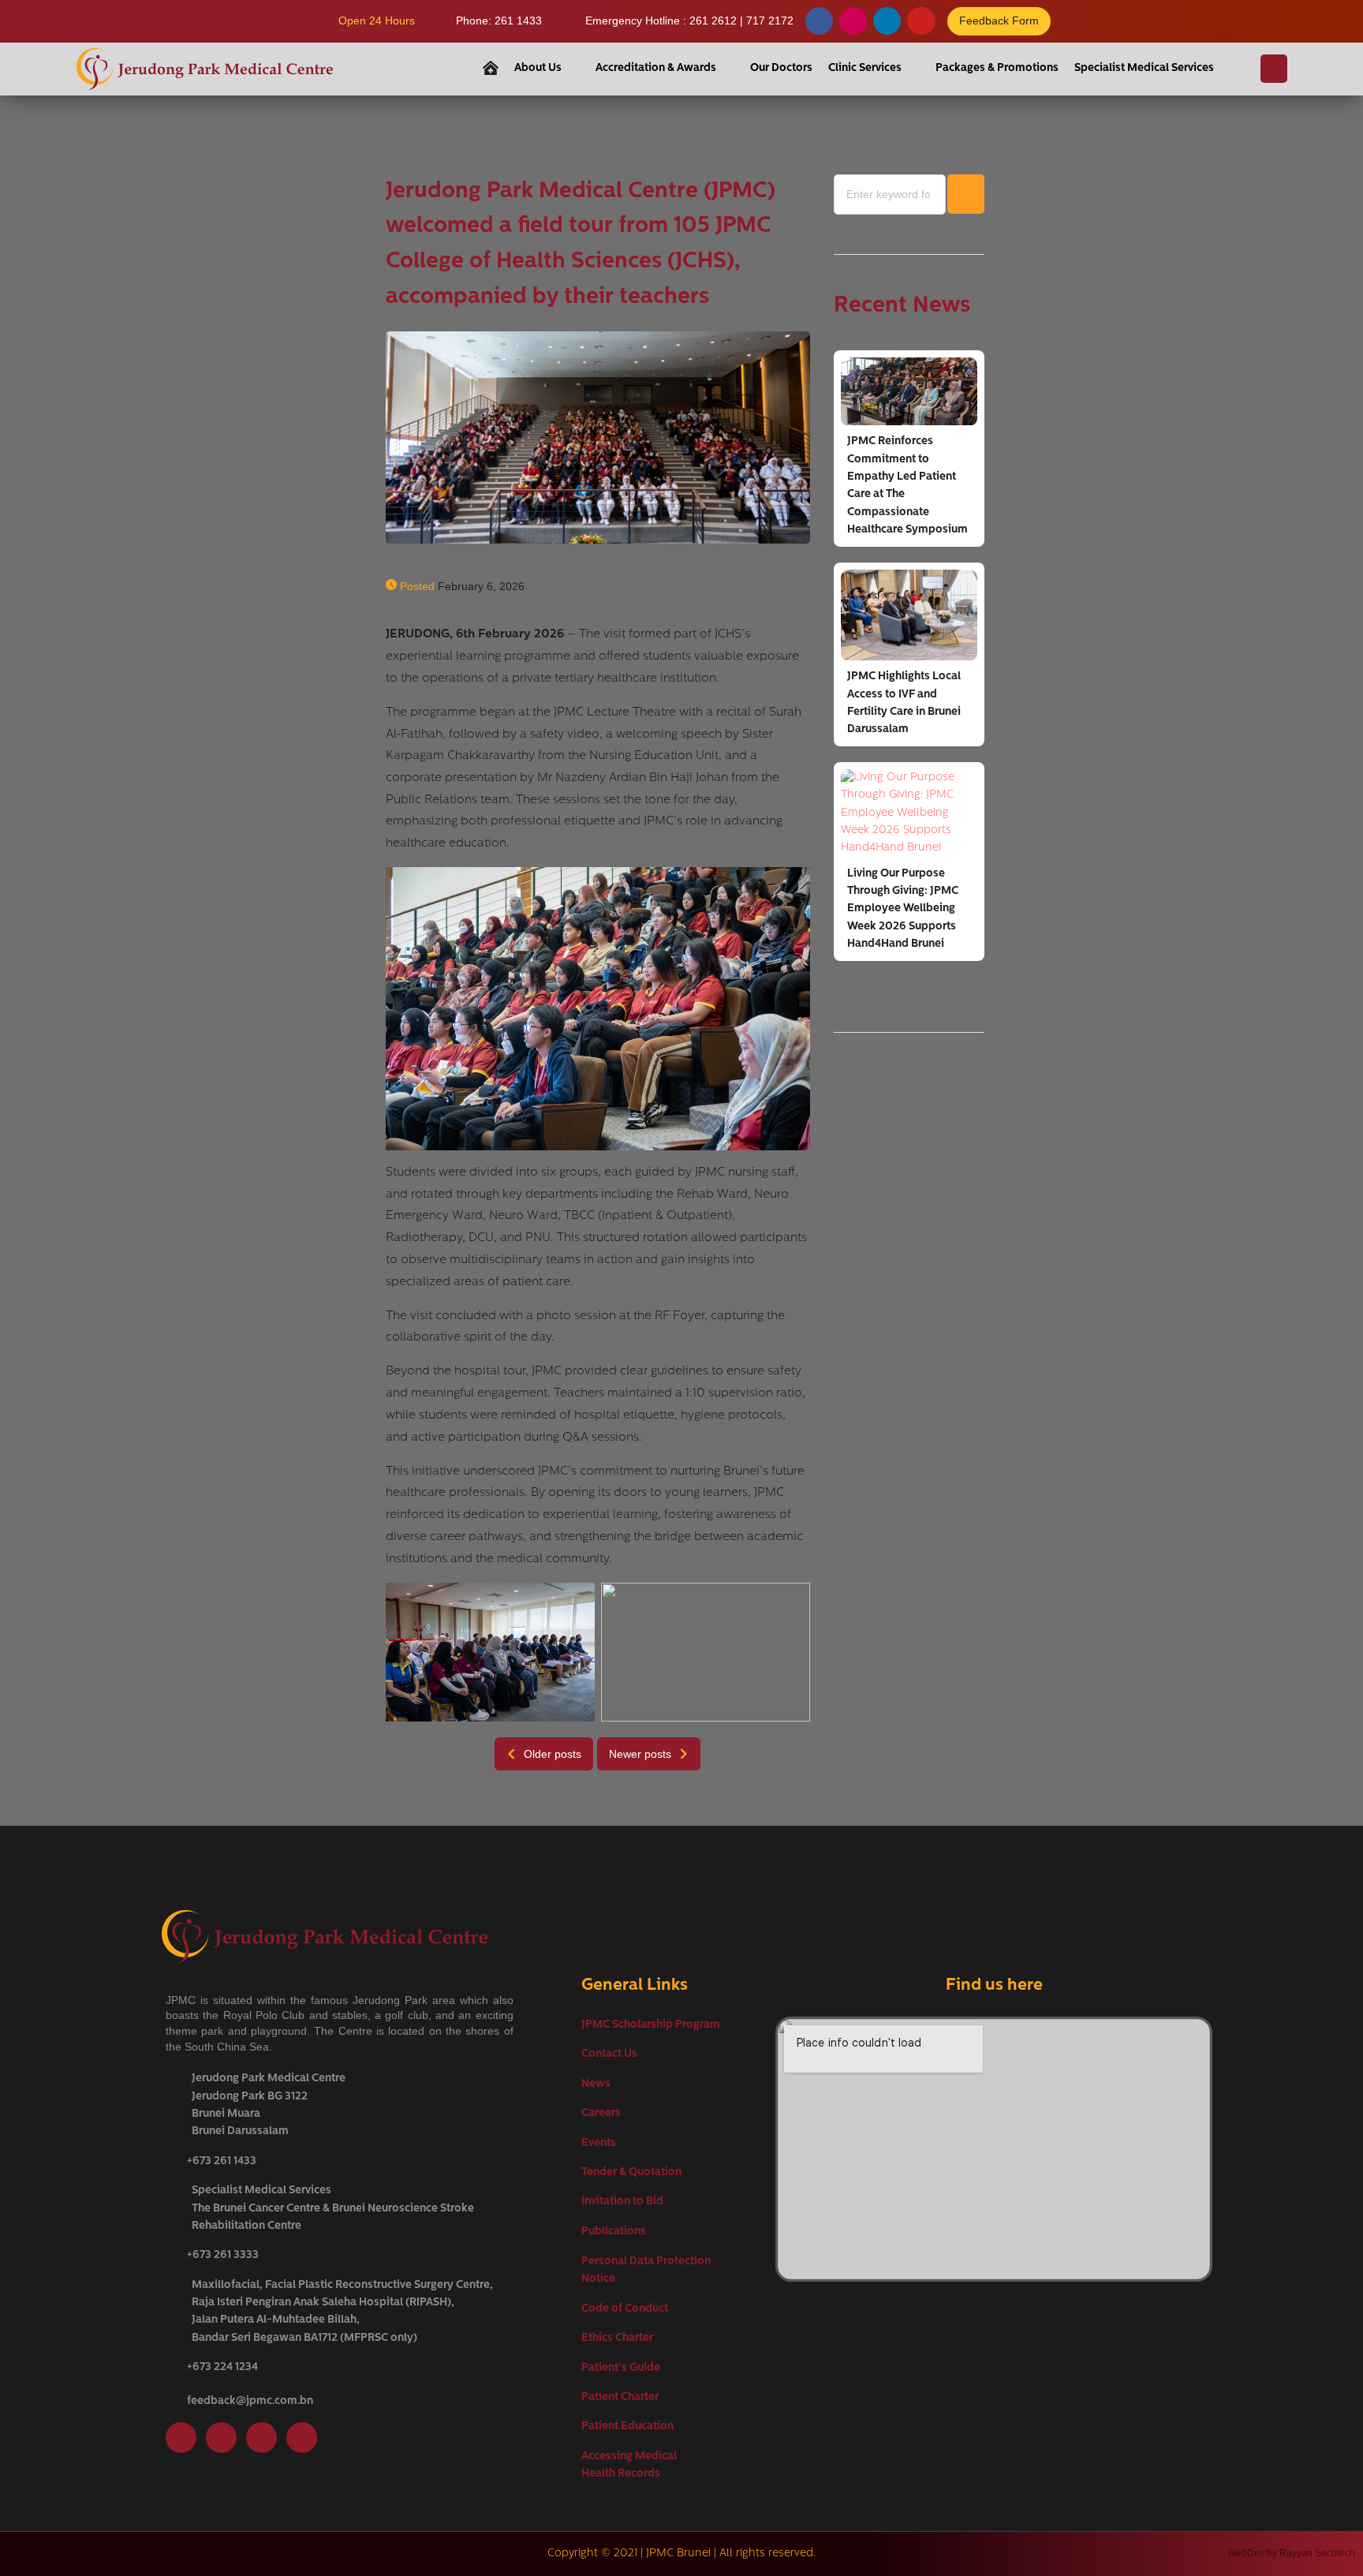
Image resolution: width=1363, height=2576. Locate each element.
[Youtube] (921, 21)
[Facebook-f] (819, 21)
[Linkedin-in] (887, 21)
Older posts (553, 1754)
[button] (547, 69)
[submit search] (966, 194)
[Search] (1274, 69)
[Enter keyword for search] (890, 195)
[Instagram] (853, 21)
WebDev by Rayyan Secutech (1291, 2553)
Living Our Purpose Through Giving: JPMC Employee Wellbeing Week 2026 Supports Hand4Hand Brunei (903, 909)
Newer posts (640, 1754)
